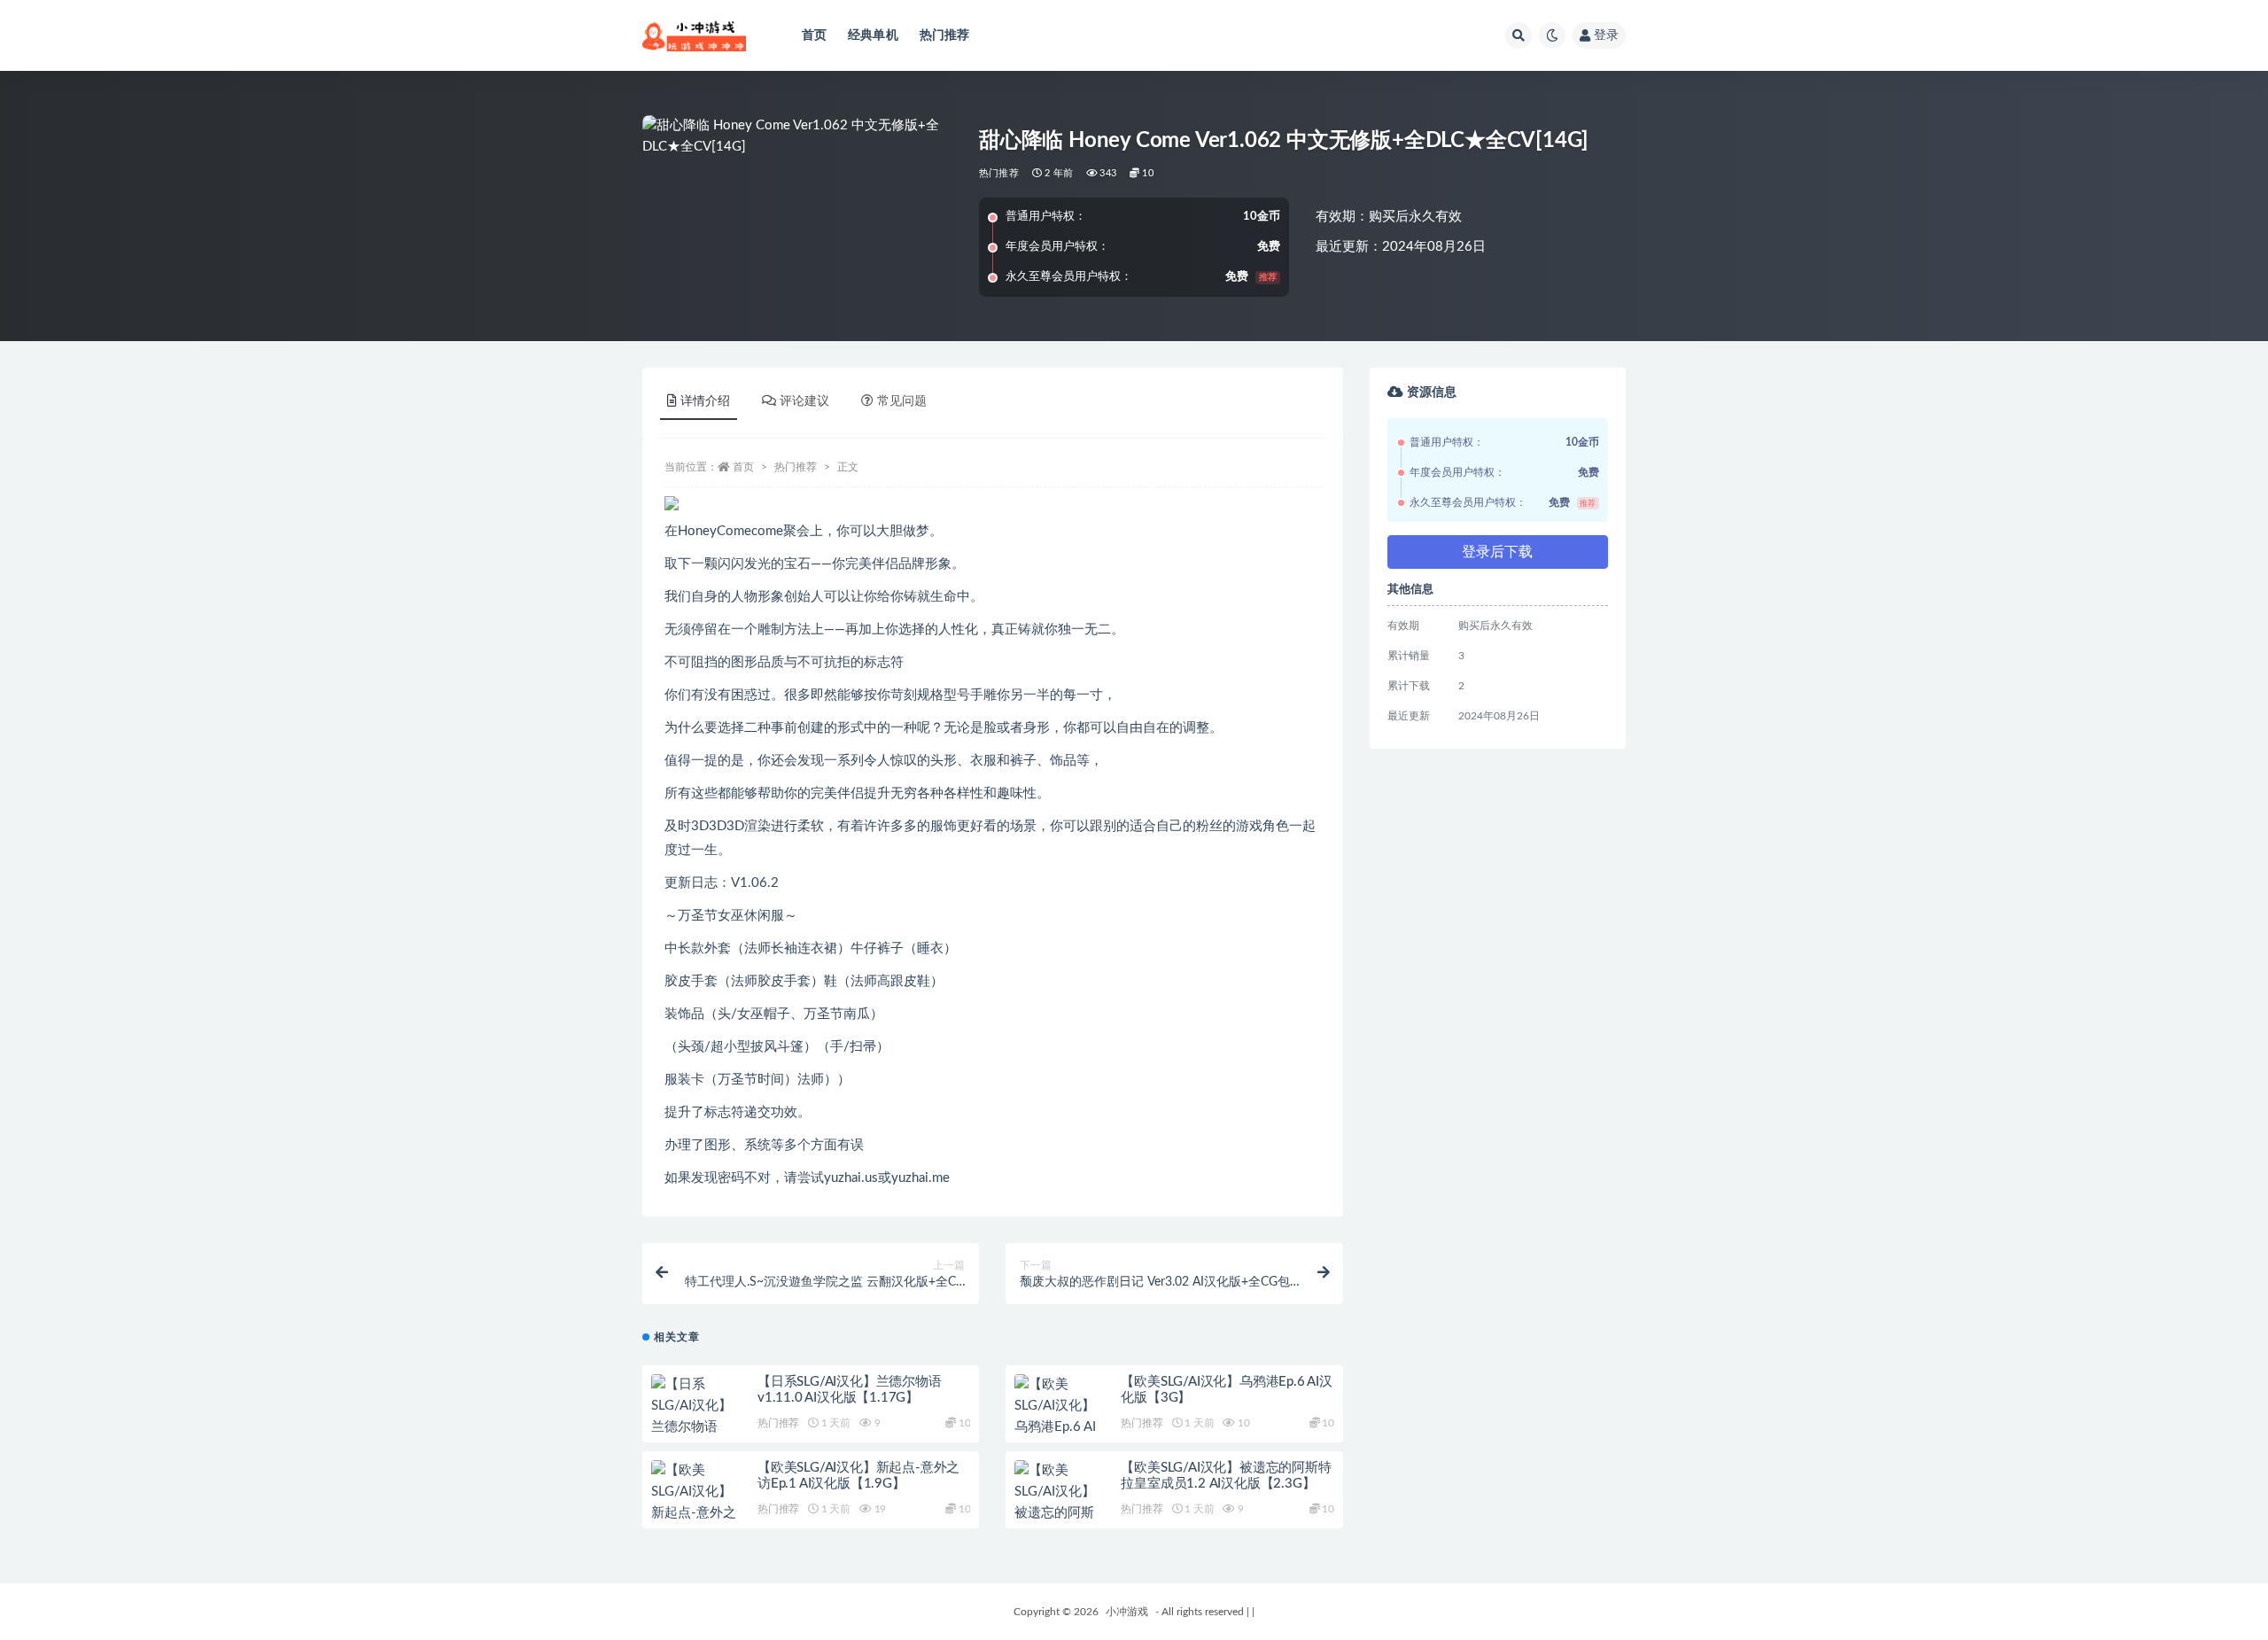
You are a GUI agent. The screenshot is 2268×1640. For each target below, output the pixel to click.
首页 (814, 35)
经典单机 (873, 35)
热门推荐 (945, 35)
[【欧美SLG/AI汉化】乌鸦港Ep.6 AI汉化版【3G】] (1059, 1417)
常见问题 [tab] (902, 401)
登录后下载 (1497, 552)
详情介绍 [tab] (705, 401)
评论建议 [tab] (804, 401)
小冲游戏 (1127, 1612)
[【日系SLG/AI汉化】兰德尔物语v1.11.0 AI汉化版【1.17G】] (695, 1427)
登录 (1606, 35)
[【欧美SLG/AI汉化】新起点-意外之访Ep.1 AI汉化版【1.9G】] (695, 1513)
